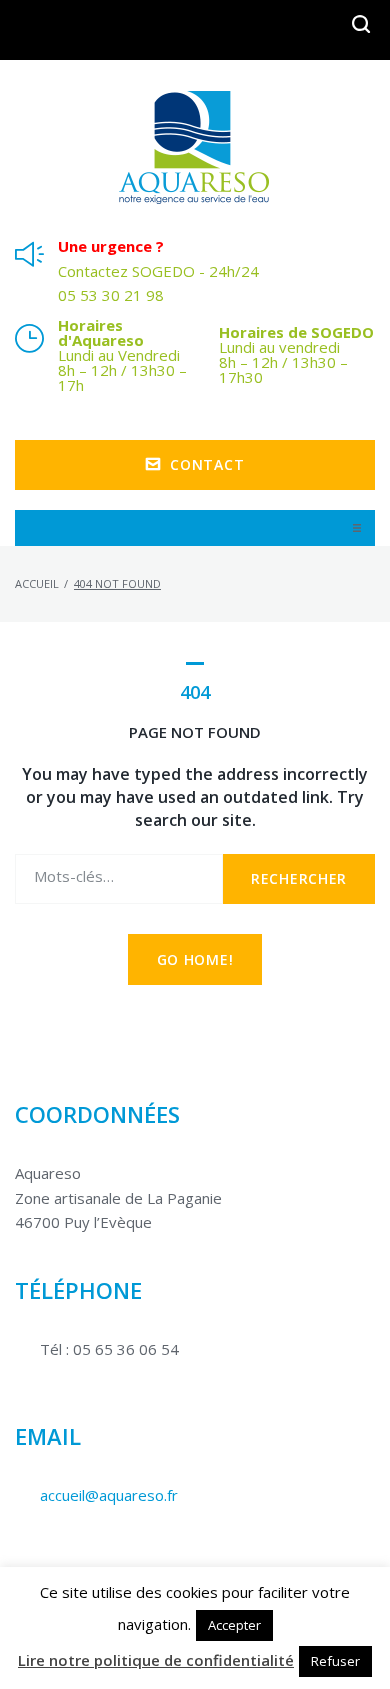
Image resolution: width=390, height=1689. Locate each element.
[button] (357, 528)
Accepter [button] (234, 1625)
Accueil (37, 583)
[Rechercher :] (119, 879)
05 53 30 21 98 (111, 295)
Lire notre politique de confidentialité (156, 1660)
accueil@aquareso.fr (109, 1495)
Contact (207, 464)
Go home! (195, 959)
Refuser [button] (335, 1661)
